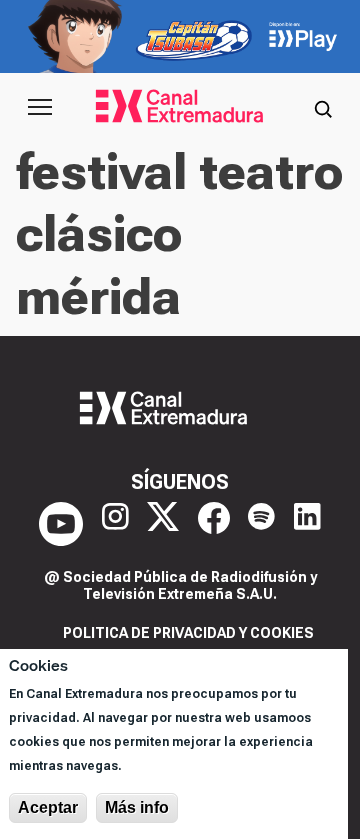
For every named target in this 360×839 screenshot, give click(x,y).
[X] (163, 524)
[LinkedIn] (307, 524)
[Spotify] (261, 524)
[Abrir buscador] (323, 107)
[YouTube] (61, 524)
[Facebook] (214, 524)
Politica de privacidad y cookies (188, 633)
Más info (137, 807)
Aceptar (48, 807)
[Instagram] (115, 524)
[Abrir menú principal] (40, 107)
